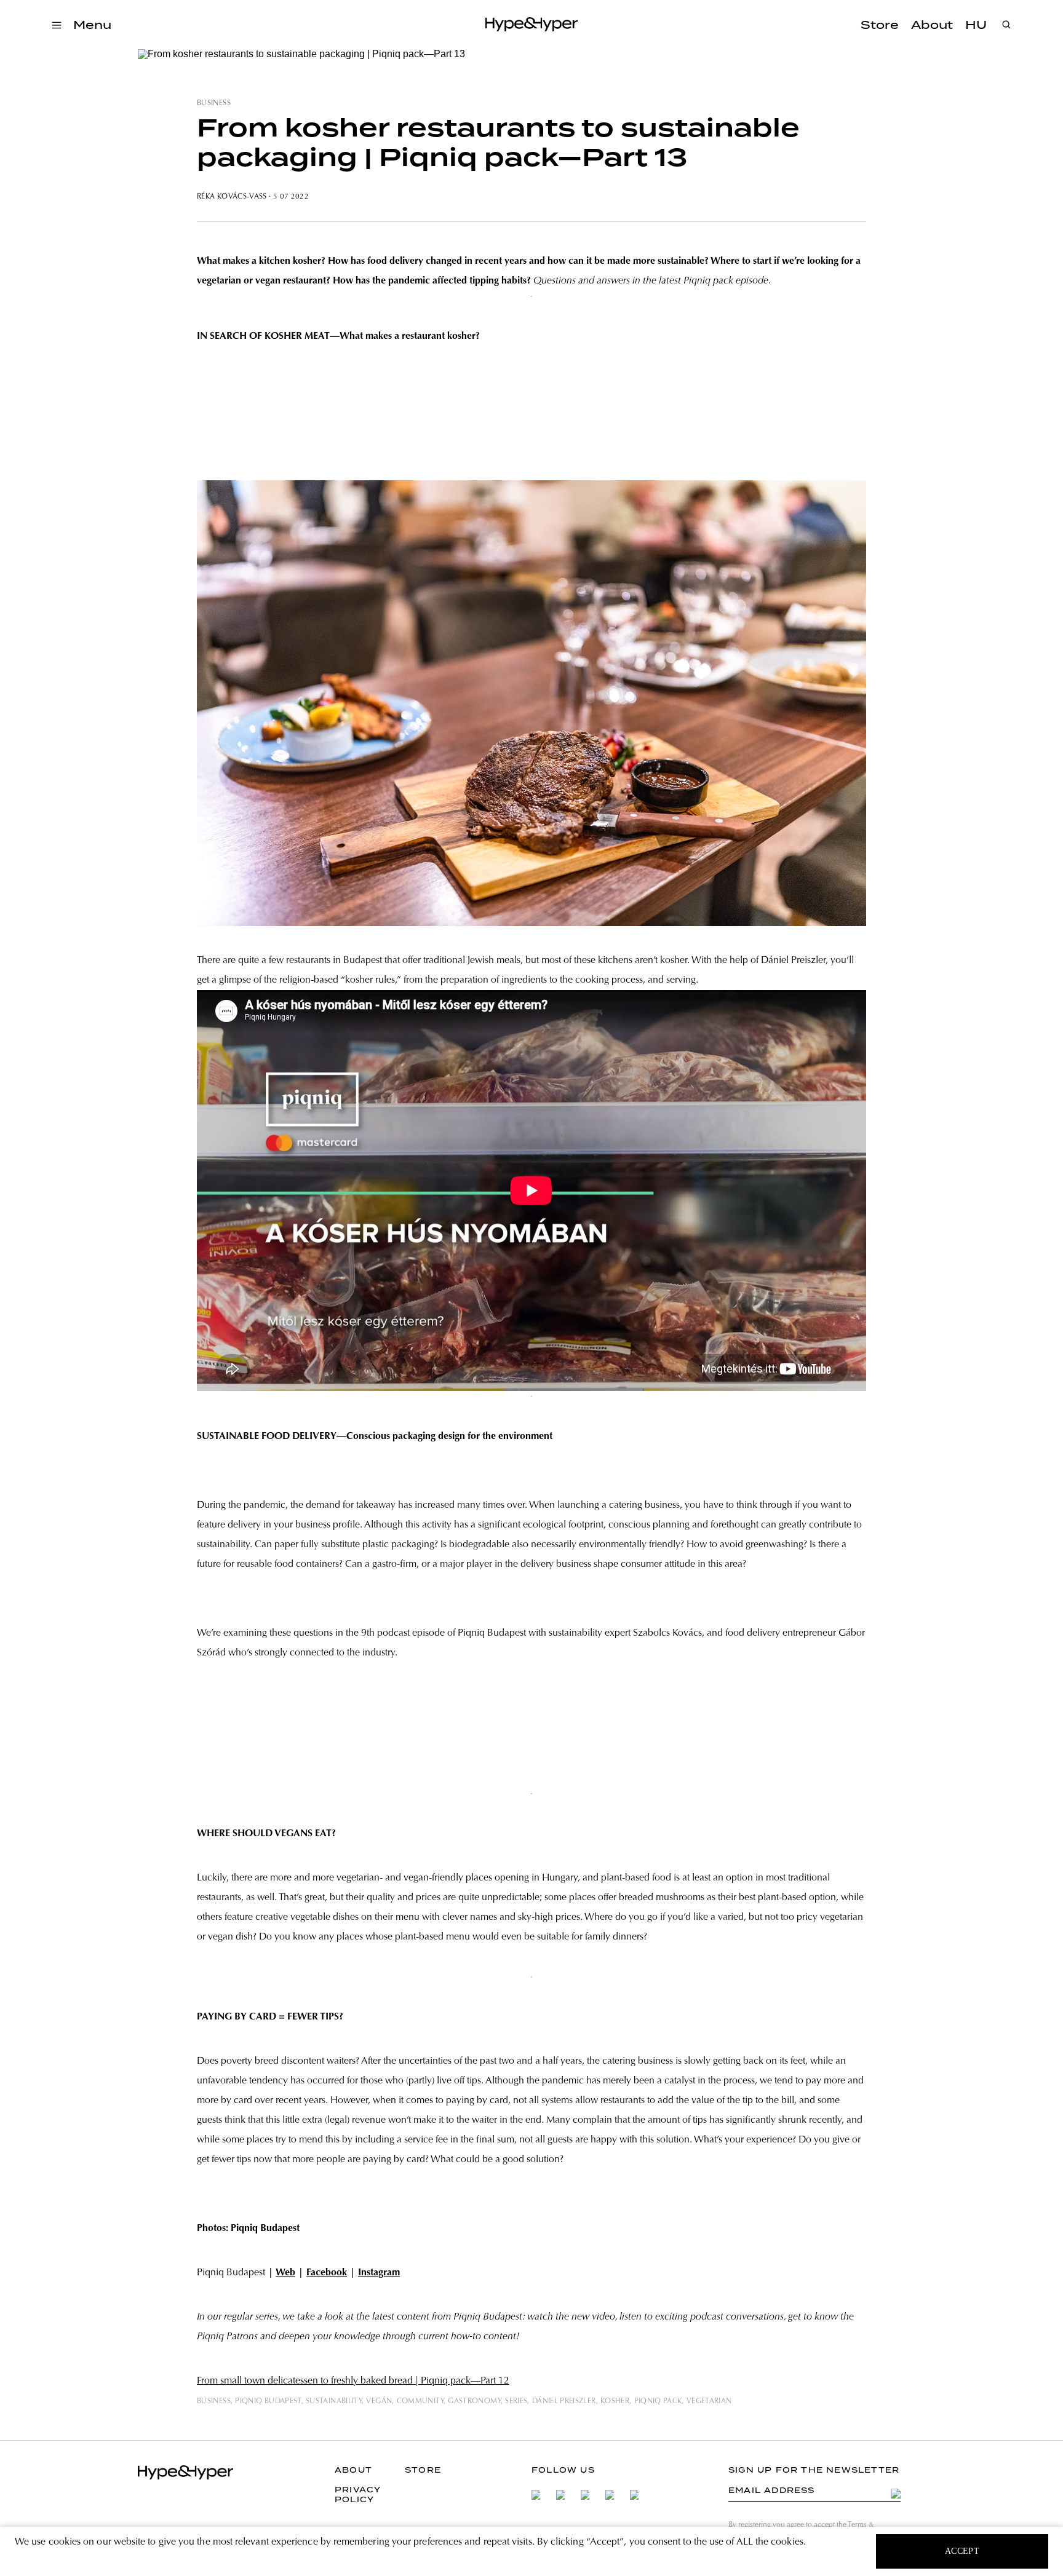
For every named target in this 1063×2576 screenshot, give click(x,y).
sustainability (334, 2401)
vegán (379, 2401)
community (420, 2401)
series (516, 2401)
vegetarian (709, 2401)
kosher (615, 2401)
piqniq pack (658, 2401)
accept (962, 2551)
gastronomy (474, 2401)
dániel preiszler (564, 2401)
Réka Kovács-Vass (232, 197)
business (214, 103)
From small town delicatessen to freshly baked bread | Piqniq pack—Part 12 (353, 2381)
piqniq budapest (268, 2401)
